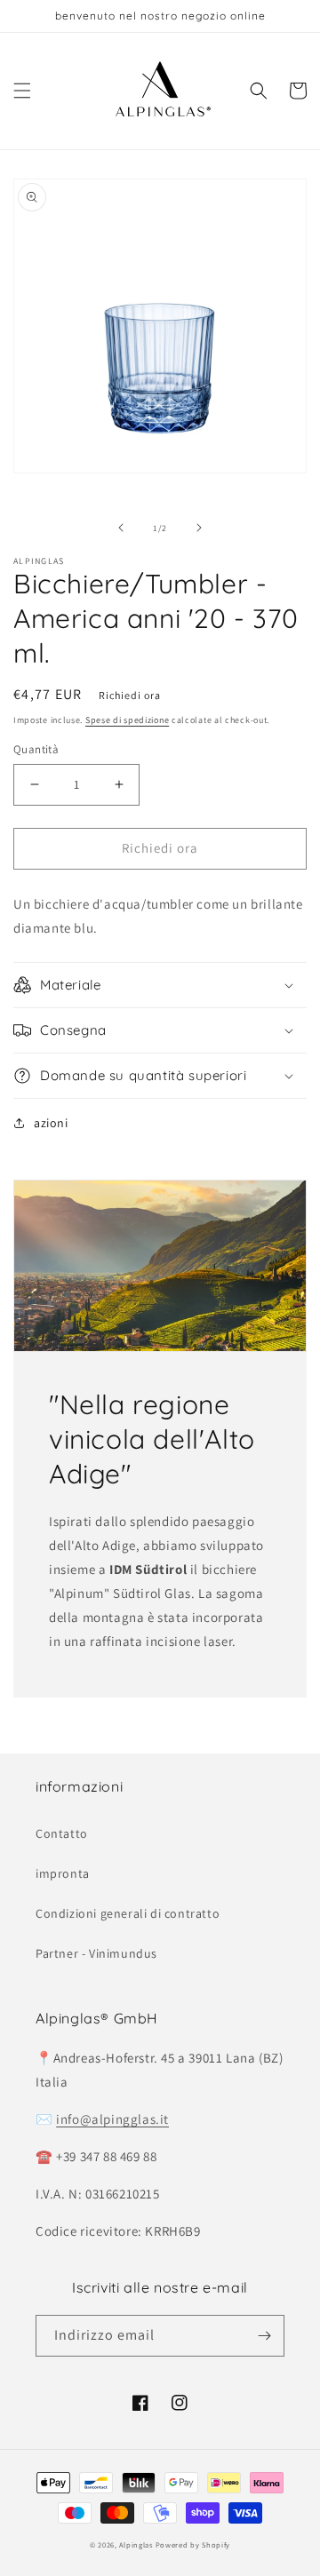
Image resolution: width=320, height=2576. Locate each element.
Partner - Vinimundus (96, 1953)
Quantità (36, 749)
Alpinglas (136, 2544)
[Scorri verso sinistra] (121, 528)
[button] (22, 91)
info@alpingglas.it (112, 2119)
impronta (63, 1873)
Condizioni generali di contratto (128, 1913)
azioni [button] (51, 1123)
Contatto (62, 1833)
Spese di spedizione (127, 720)
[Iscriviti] (264, 2336)
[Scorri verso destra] (199, 528)
